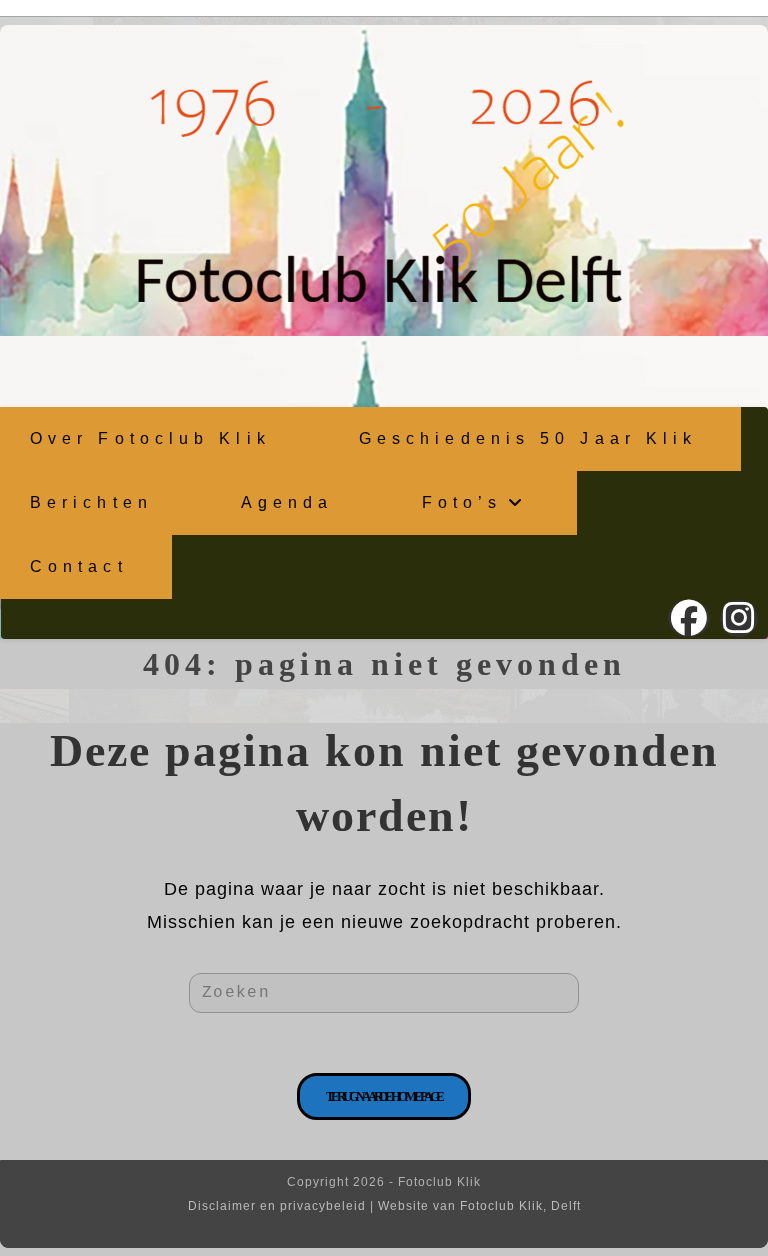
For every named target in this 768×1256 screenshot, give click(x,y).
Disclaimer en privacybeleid (277, 1206)
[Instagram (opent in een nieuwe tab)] (739, 618)
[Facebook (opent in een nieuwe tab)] (689, 618)
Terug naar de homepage (384, 1096)
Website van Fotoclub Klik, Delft (479, 1206)
